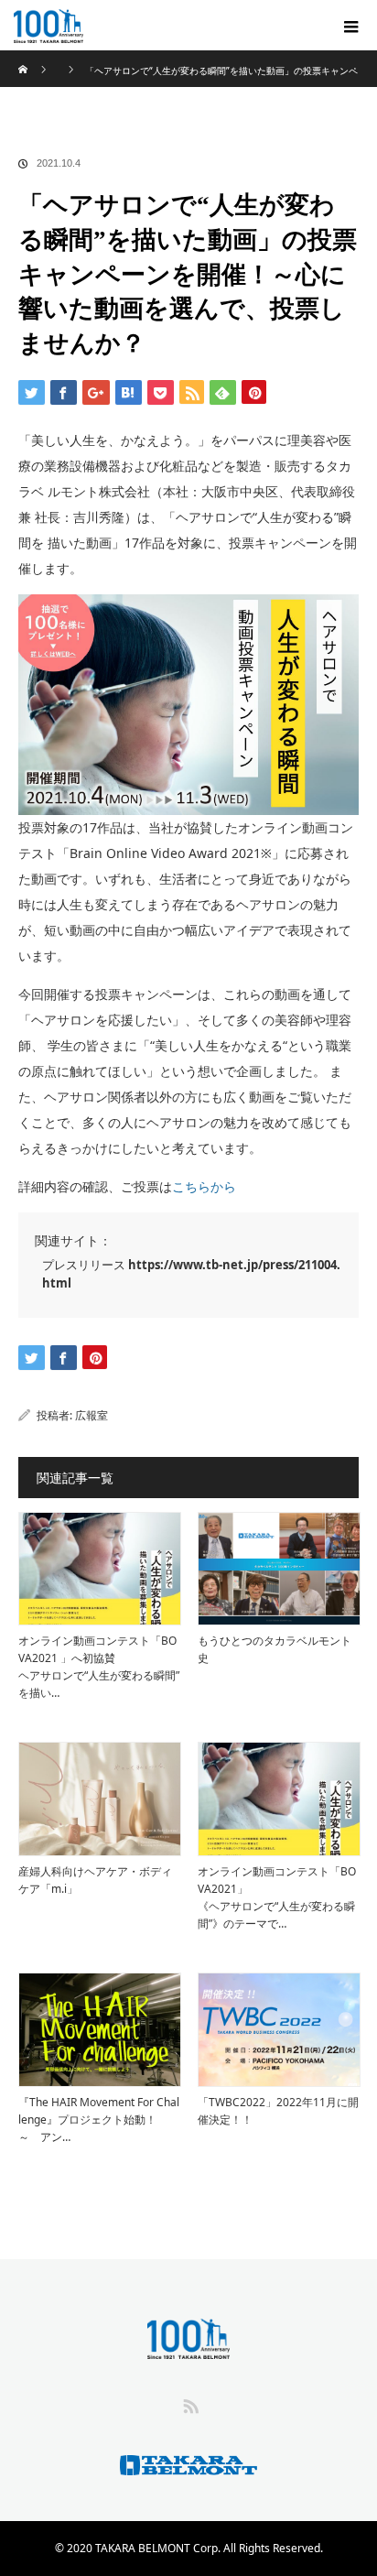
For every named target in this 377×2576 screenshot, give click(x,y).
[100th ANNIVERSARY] (161, 25)
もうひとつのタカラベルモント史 (275, 1649)
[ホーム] (24, 57)
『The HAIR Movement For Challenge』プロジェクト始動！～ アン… (99, 2119)
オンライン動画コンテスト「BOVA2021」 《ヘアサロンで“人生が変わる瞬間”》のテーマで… (277, 1898)
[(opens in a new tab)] (100, 2029)
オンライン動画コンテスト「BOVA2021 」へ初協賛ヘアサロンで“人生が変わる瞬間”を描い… (99, 1667)
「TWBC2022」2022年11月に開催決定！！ (278, 2111)
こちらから (204, 1186)
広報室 (92, 1415)
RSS (188, 2403)
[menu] (351, 26)
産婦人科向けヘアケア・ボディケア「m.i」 (95, 1880)
